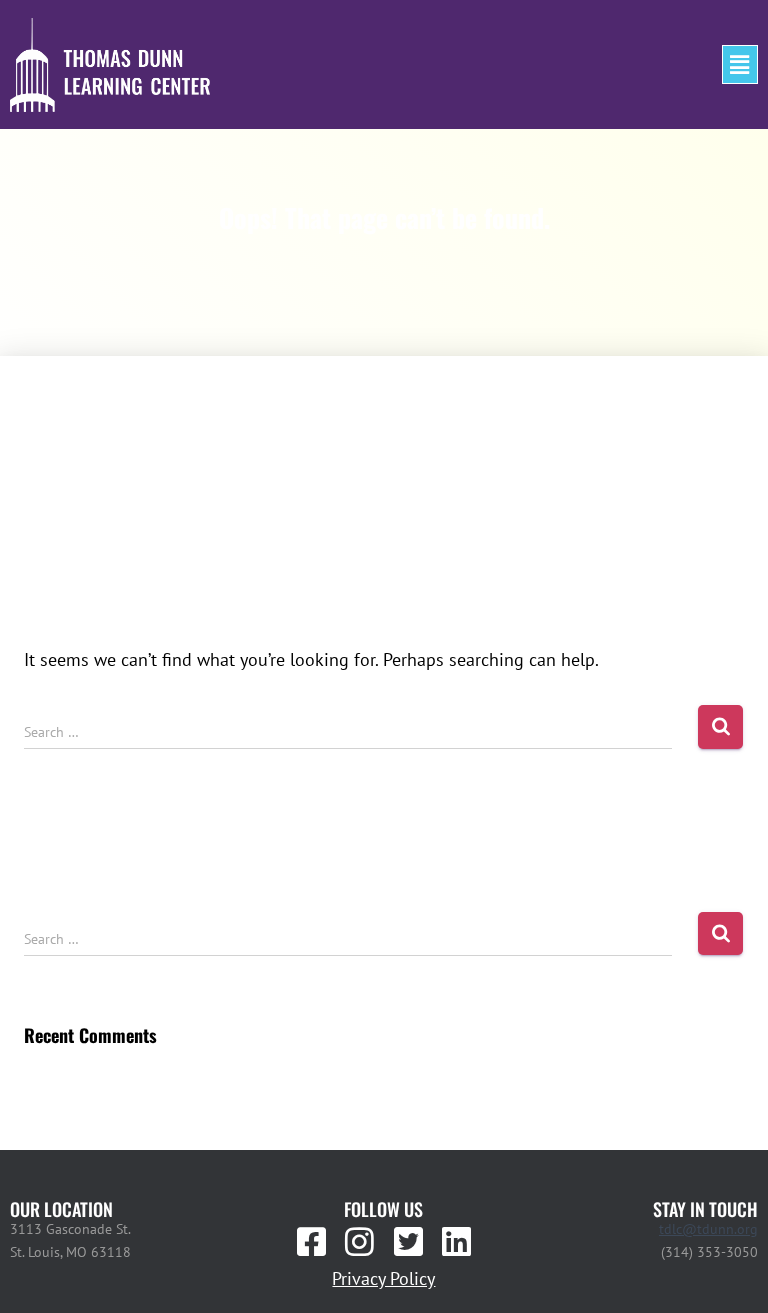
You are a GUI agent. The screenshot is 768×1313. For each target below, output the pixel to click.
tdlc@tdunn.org (708, 1229)
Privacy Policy (383, 1278)
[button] (740, 64)
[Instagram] (360, 1241)
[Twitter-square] (408, 1241)
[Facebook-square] (312, 1241)
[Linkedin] (456, 1241)
